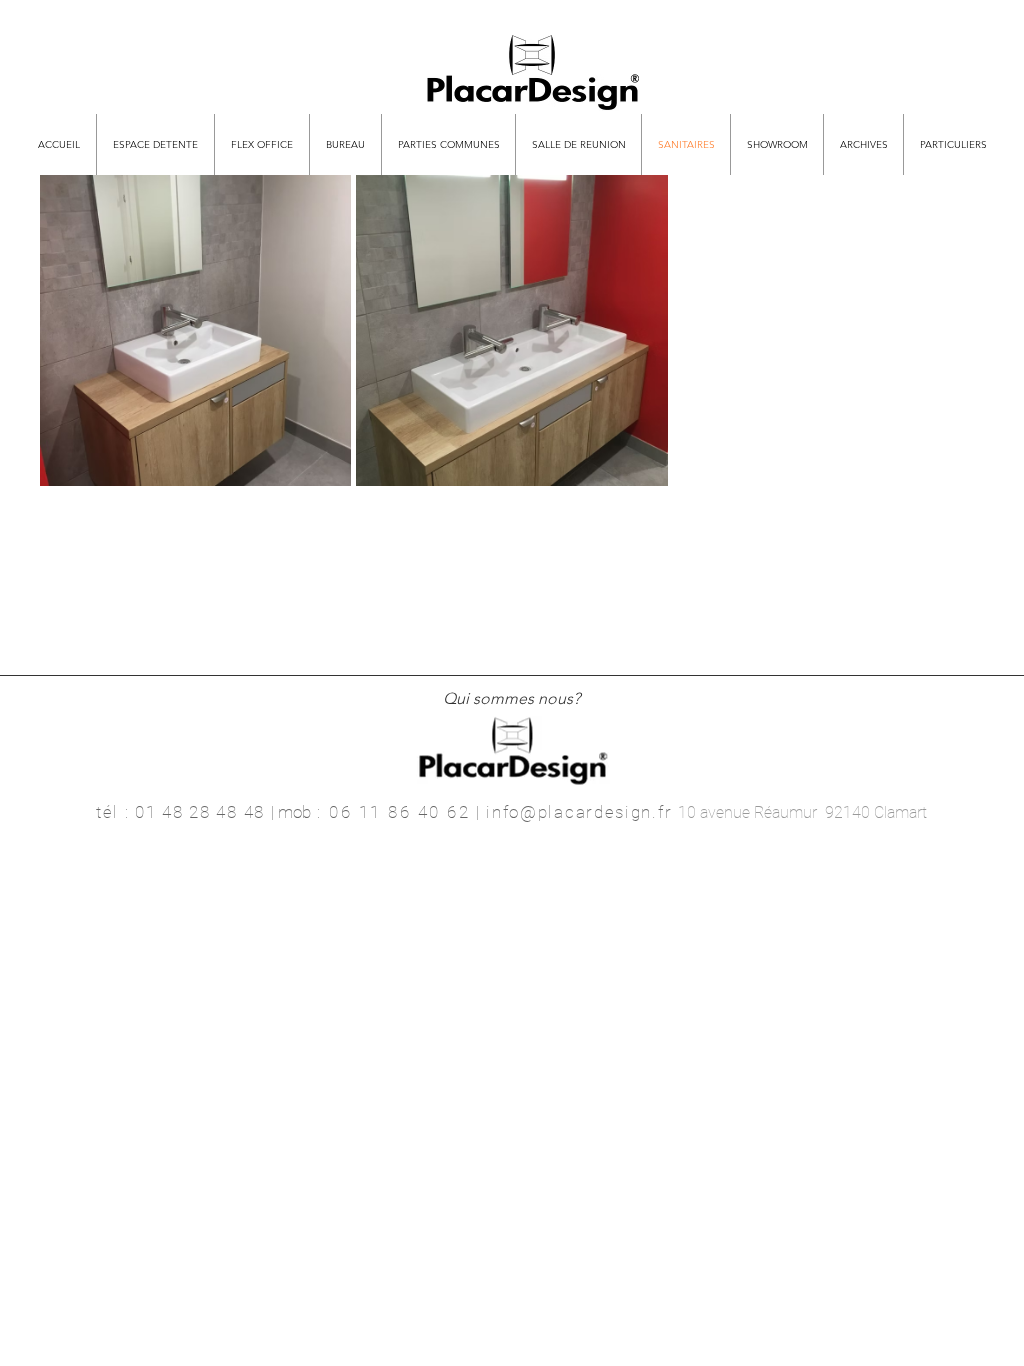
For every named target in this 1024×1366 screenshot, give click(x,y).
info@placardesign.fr (579, 812)
